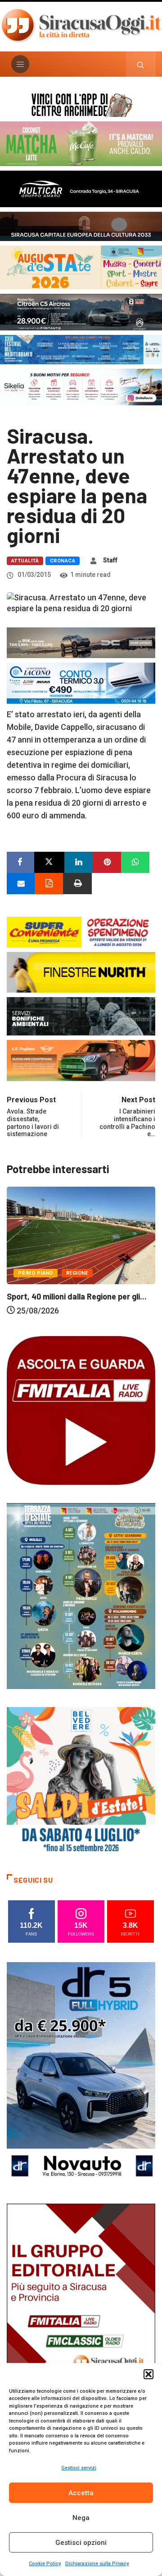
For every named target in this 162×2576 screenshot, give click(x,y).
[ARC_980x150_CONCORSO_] (81, 104)
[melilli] (81, 1595)
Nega (81, 2518)
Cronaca (63, 561)
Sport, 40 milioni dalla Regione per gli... (77, 1296)
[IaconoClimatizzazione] (81, 682)
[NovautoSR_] (81, 2073)
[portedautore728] (81, 972)
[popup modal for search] (141, 64)
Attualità (25, 561)
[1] (81, 2315)
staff (110, 560)
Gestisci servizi (79, 2468)
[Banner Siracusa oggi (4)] (81, 311)
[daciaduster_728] (81, 642)
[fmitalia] (81, 349)
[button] (148, 2374)
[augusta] (81, 267)
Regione (77, 1273)
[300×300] (81, 1781)
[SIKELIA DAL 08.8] (81, 386)
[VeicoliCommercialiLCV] (81, 188)
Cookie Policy (45, 2564)
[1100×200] (81, 225)
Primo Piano (36, 1273)
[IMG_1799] (81, 931)
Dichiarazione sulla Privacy (97, 2564)
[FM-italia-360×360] (81, 1409)
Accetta (81, 2493)
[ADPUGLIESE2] (81, 1060)
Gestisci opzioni (81, 2543)
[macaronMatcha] (81, 143)
